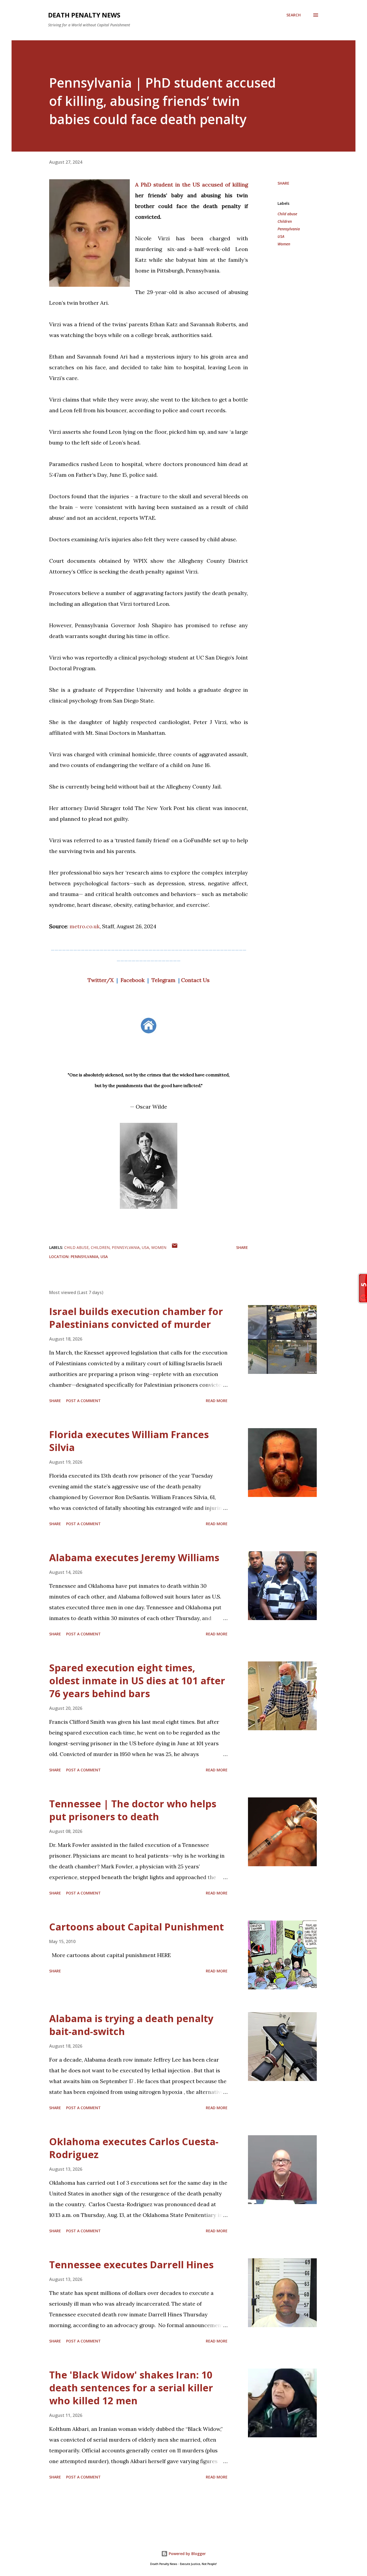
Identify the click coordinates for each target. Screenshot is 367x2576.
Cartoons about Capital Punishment (136, 1927)
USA (281, 236)
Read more (217, 1401)
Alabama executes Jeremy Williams (134, 1558)
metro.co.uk (85, 926)
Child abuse (287, 214)
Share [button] (283, 183)
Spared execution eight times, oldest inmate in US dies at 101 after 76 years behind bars (137, 1681)
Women (284, 244)
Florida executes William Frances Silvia (129, 1441)
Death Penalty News (84, 15)
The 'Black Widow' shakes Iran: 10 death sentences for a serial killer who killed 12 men (131, 2388)
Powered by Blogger (187, 2554)
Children (285, 221)
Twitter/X (101, 980)
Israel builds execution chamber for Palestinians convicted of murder (136, 1318)
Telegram (163, 980)
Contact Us (195, 980)
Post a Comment (83, 1401)
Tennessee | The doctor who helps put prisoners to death (133, 1810)
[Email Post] (175, 1247)
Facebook (133, 980)
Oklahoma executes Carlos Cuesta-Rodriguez (134, 2148)
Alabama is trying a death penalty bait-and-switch (131, 2025)
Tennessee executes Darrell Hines (131, 2265)
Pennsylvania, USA (89, 1257)
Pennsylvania (289, 229)
